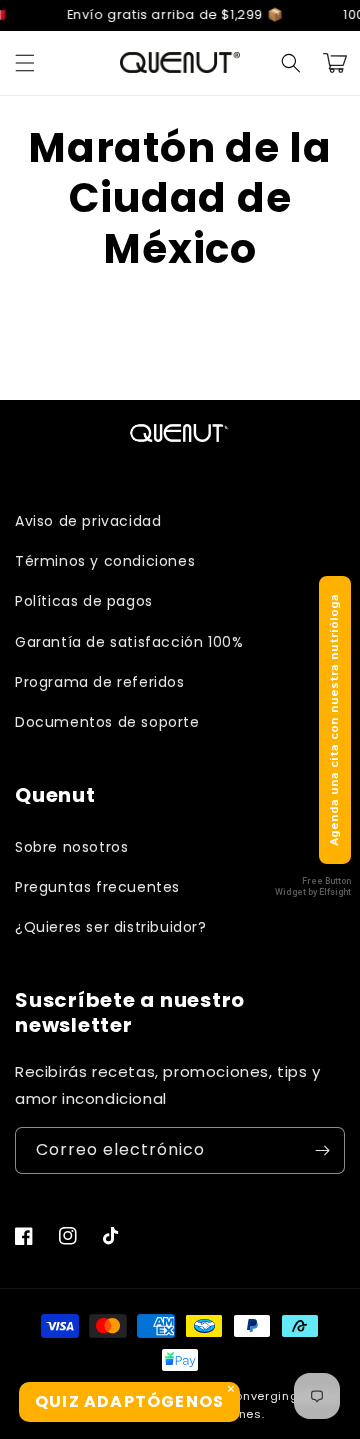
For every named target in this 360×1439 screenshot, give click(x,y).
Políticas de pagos (84, 601)
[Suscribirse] (322, 1150)
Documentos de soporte (107, 722)
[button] (25, 63)
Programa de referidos (100, 682)
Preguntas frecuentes (97, 887)
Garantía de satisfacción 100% (129, 642)
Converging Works (282, 1396)
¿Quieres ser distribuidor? (111, 927)
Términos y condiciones (105, 561)
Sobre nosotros (71, 847)
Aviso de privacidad (88, 521)
